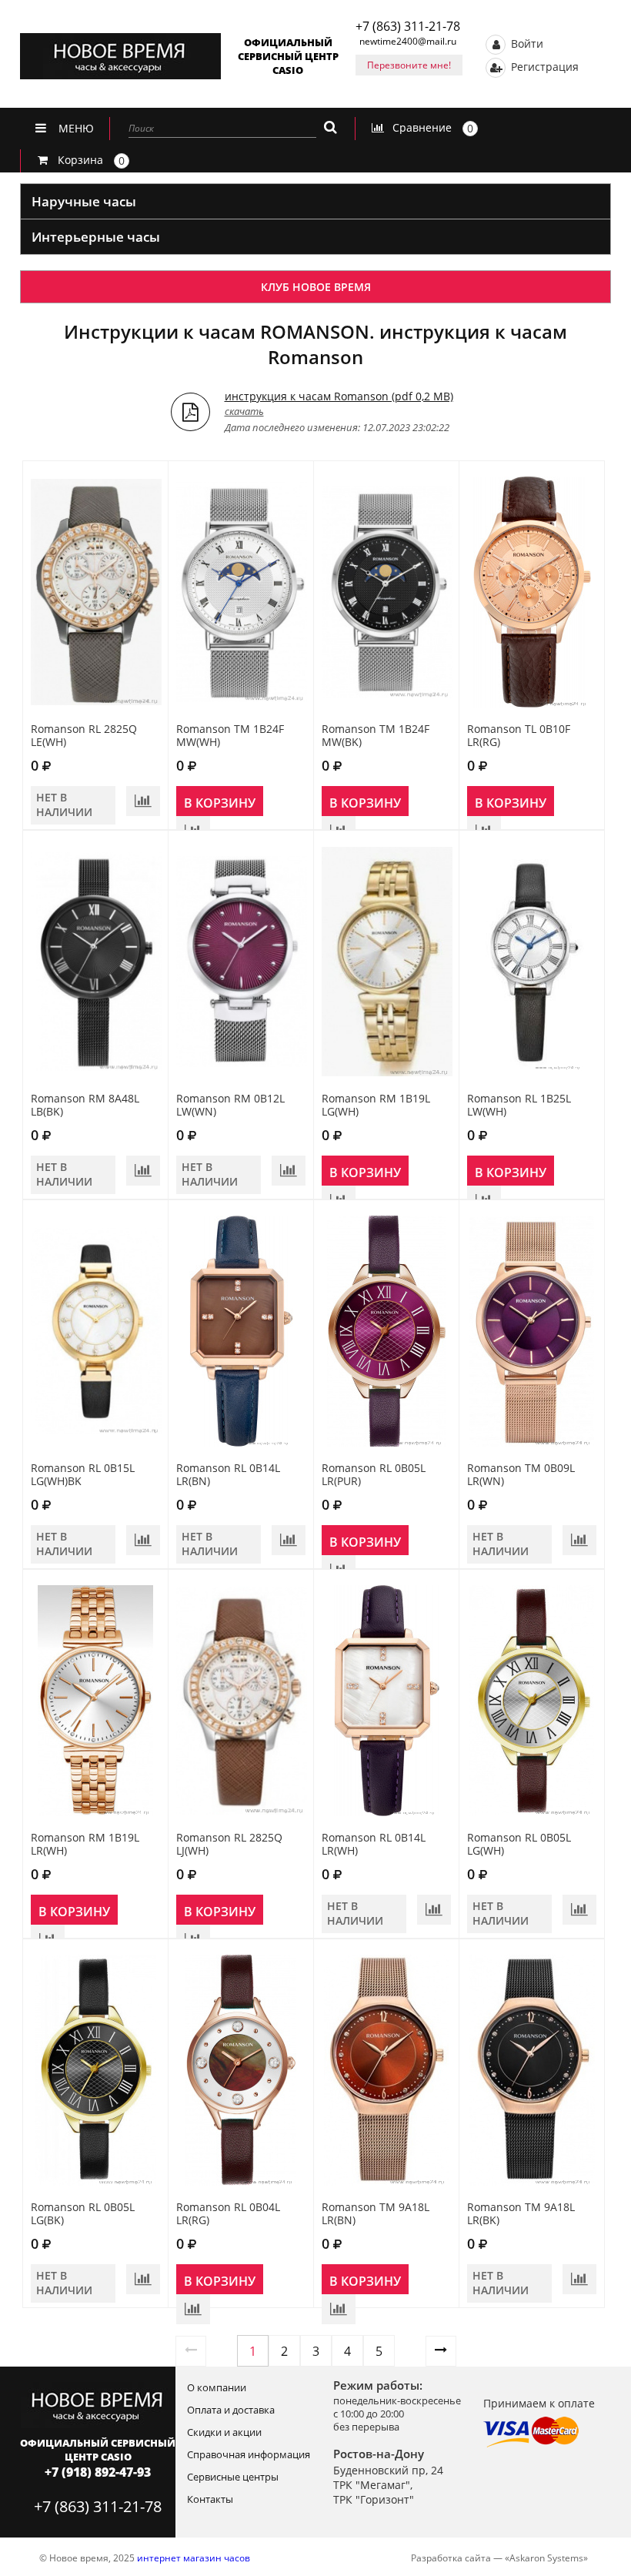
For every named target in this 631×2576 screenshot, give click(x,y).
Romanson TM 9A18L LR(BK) (521, 2213)
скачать (244, 411)
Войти (526, 43)
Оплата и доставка (231, 2410)
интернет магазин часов (194, 2558)
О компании (217, 2387)
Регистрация (543, 66)
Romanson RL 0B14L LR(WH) (374, 1844)
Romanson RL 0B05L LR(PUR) (374, 1474)
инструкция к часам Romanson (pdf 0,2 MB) (339, 396)
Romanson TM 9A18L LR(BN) (376, 2213)
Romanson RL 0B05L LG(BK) (83, 2213)
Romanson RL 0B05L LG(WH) (519, 1844)
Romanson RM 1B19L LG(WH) (376, 1105)
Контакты (210, 2499)
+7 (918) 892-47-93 (98, 2472)
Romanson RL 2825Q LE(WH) (84, 735)
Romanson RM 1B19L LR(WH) (85, 1844)
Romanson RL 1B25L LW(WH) (519, 1105)
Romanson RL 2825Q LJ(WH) (229, 1844)
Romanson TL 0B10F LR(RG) (519, 735)
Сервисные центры (233, 2477)
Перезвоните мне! (409, 65)
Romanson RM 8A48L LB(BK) (85, 1105)
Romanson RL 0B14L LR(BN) (228, 1474)
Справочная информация (249, 2454)
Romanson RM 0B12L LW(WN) (230, 1105)
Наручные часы (84, 201)
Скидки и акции (224, 2432)
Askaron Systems (546, 2558)
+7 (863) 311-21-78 (408, 26)
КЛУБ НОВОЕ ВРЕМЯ (316, 287)
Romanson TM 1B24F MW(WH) (230, 735)
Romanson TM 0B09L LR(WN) (521, 1474)
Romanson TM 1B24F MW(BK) (376, 735)
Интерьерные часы (96, 237)
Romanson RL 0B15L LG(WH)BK (83, 1474)
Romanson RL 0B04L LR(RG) (228, 2213)
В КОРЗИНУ (220, 803)
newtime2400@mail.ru (408, 41)
